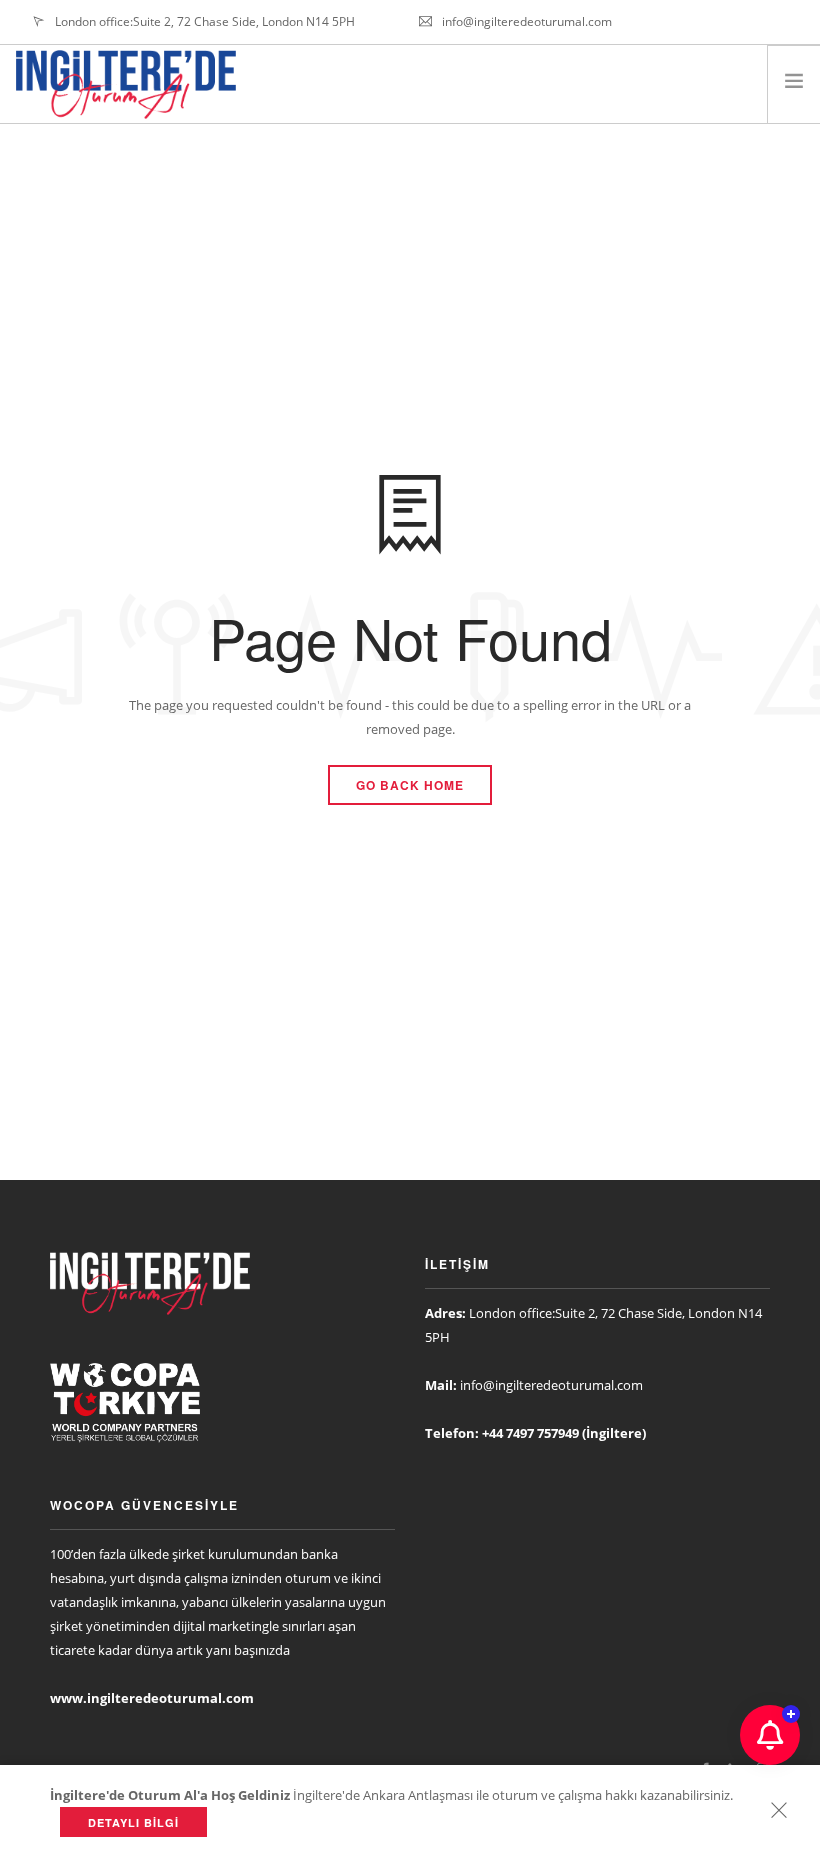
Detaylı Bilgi (133, 1822)
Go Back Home (410, 785)
